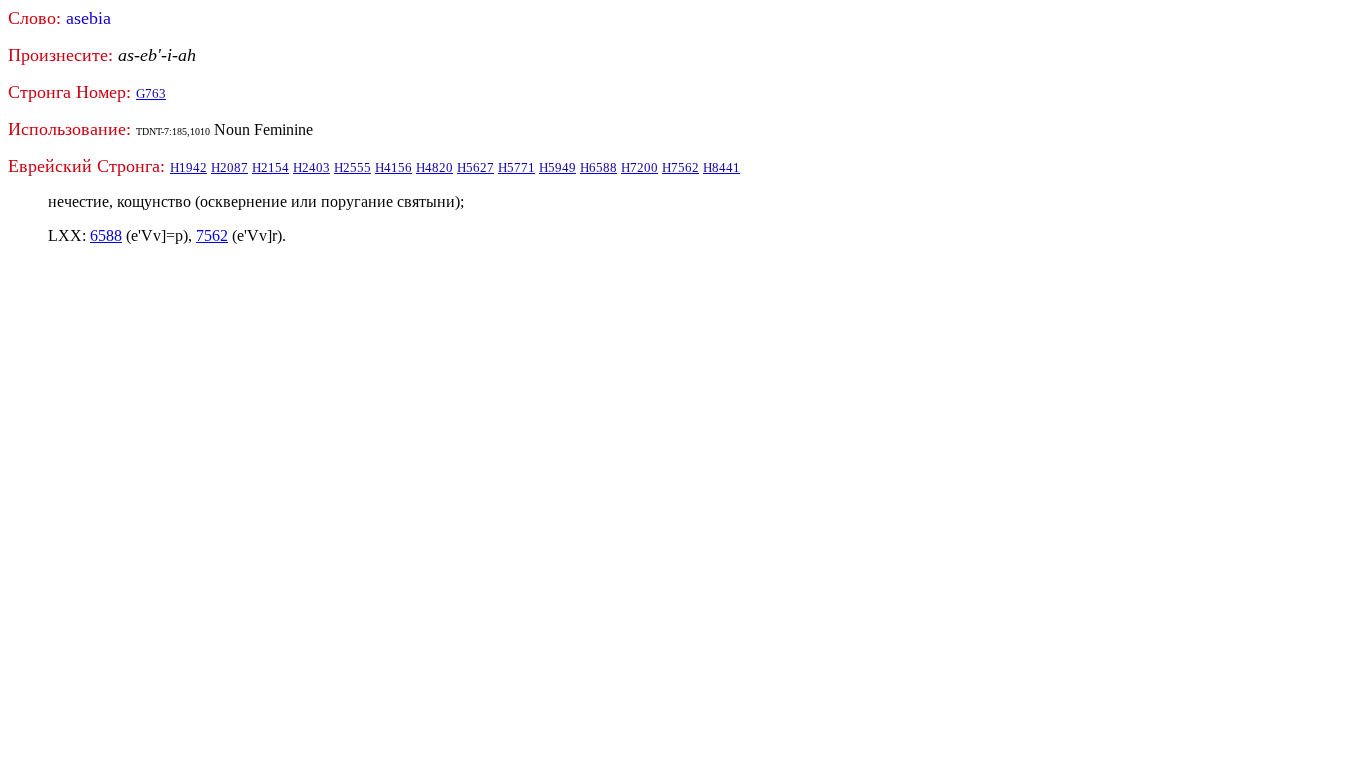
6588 (106, 235)
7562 (212, 235)
